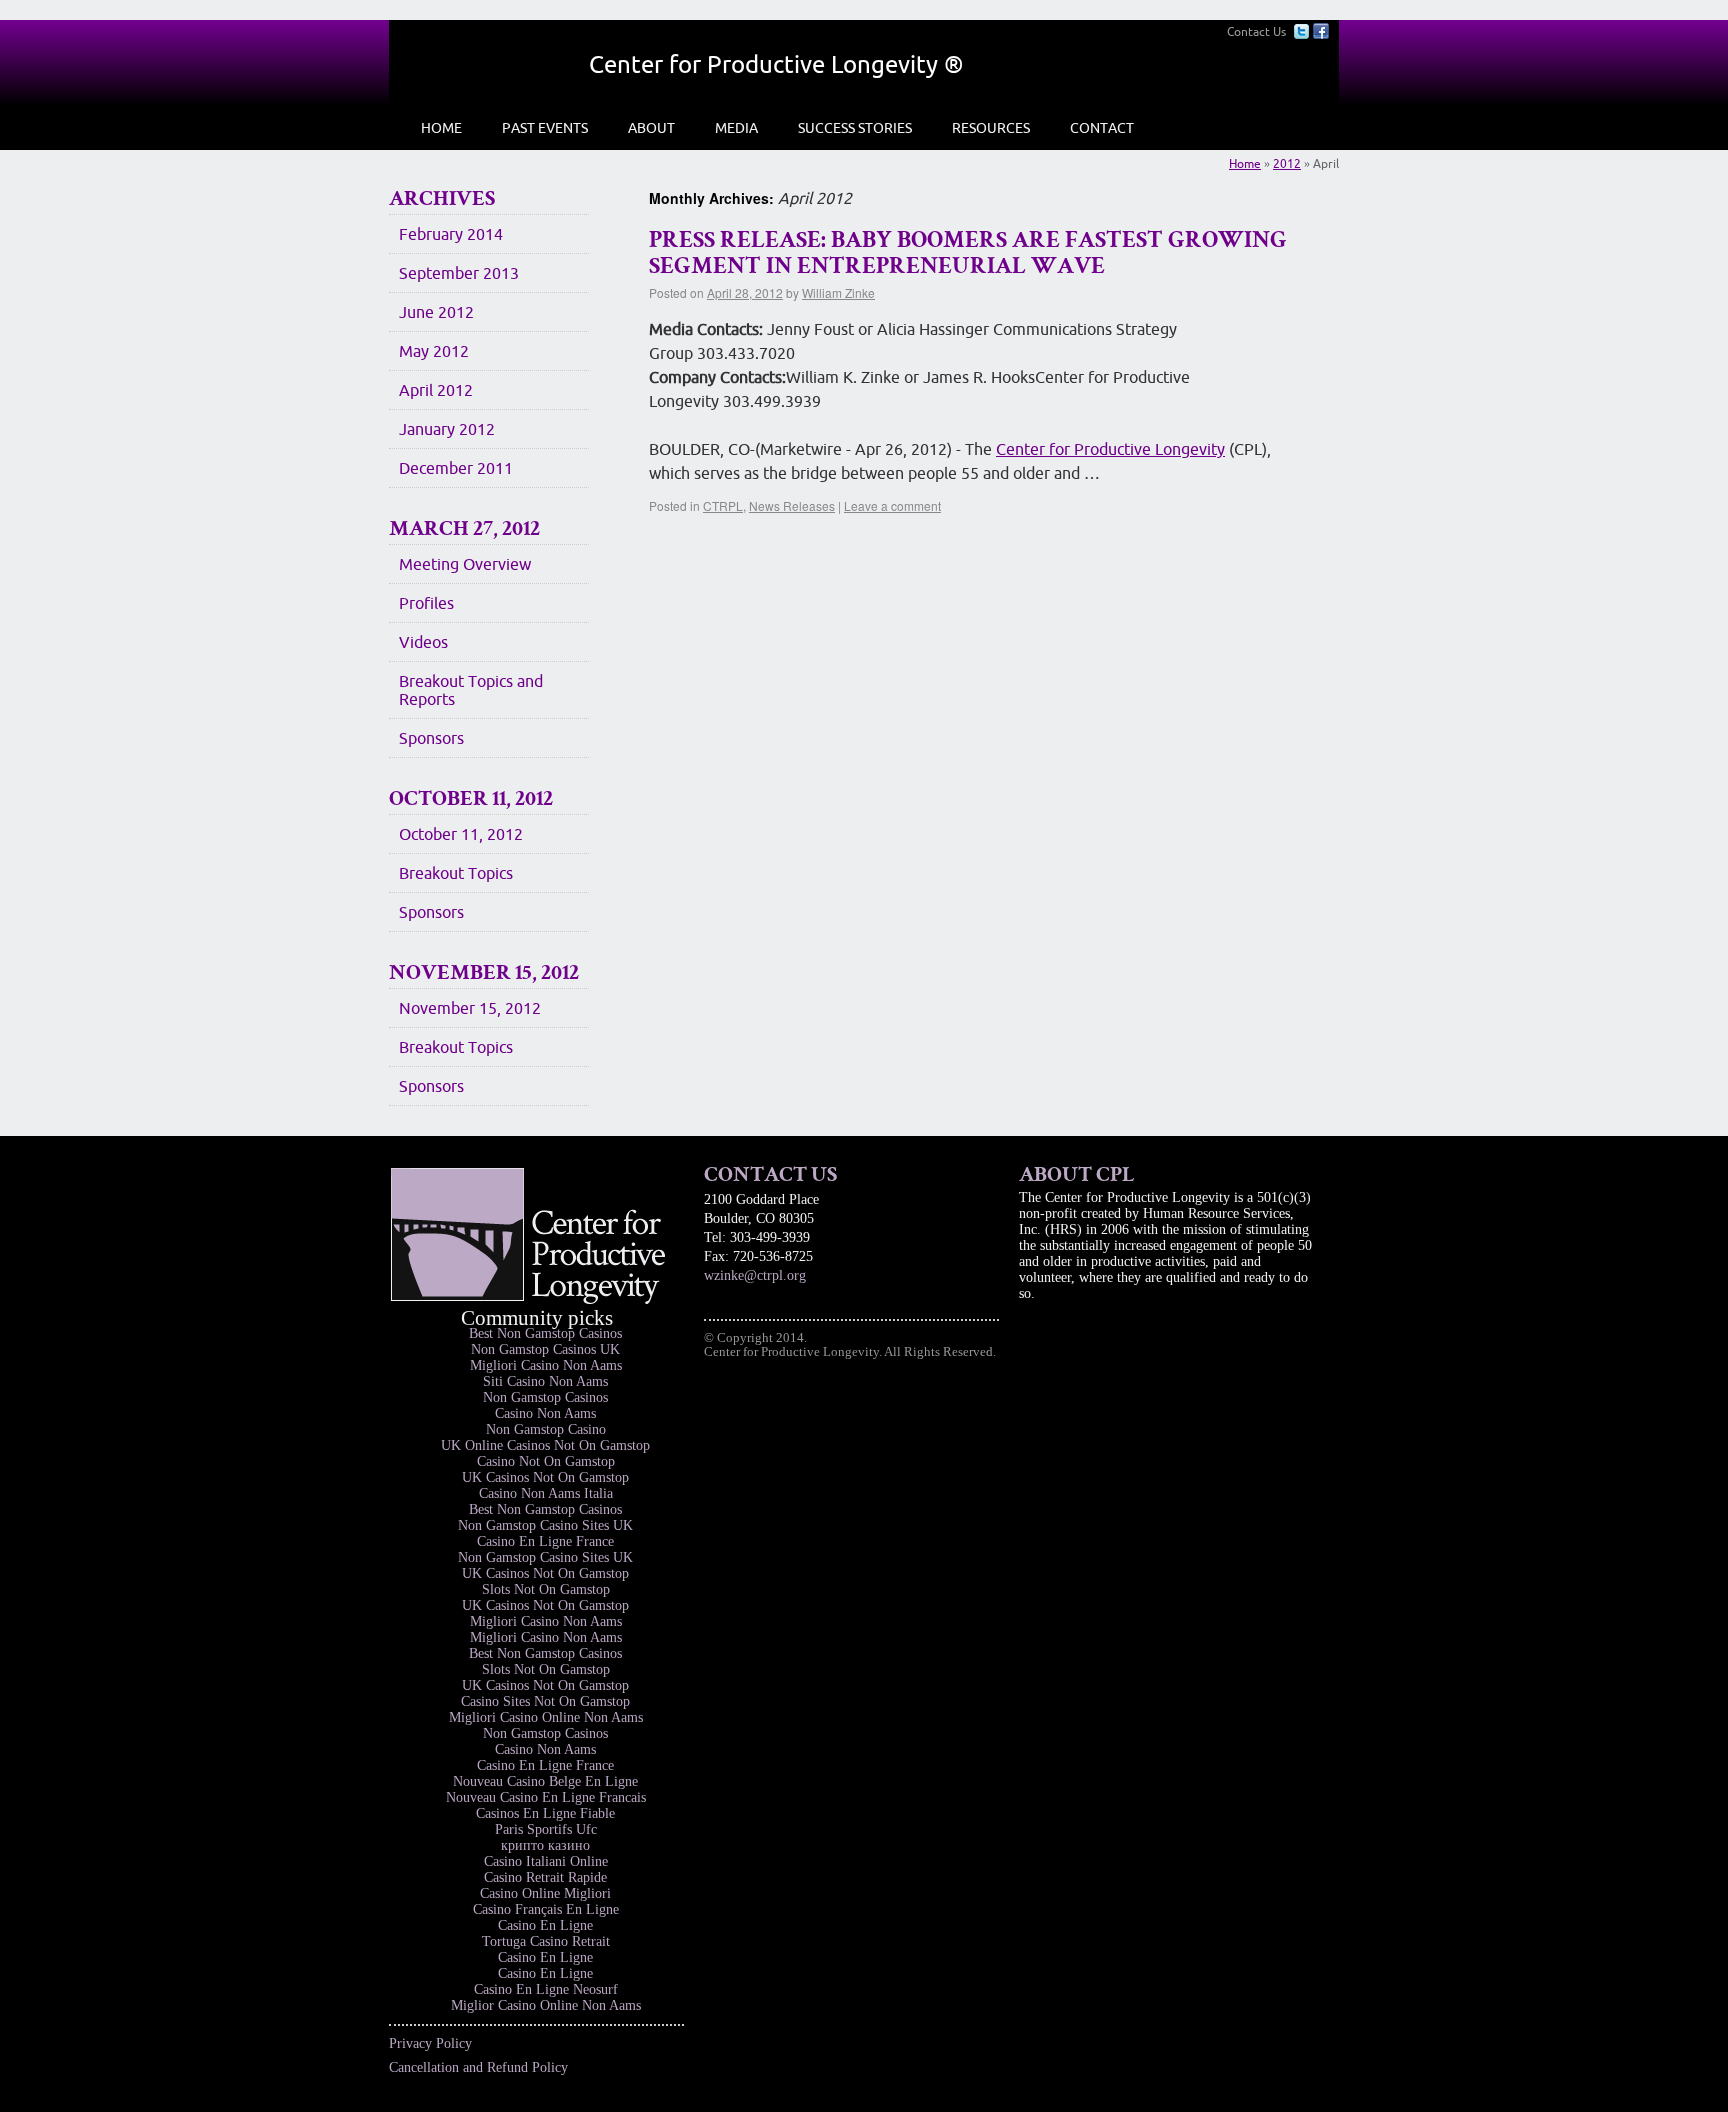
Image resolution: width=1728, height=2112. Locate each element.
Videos (423, 642)
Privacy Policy (430, 2043)
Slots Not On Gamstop (546, 1589)
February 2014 (451, 234)
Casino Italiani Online (546, 1861)
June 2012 (436, 312)
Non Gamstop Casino (546, 1429)
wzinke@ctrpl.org (755, 1275)
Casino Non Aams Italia (546, 1493)
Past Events (545, 128)
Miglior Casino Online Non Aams (546, 2005)
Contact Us (1256, 31)
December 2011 (456, 468)
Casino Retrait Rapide (545, 1877)
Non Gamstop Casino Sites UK (545, 1525)
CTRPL (723, 505)
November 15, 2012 (470, 1008)
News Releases (792, 505)
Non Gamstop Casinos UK (545, 1349)
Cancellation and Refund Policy (478, 2067)
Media (736, 128)
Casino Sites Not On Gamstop (545, 1701)
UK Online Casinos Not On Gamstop (545, 1445)
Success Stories (855, 128)
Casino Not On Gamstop (546, 1461)
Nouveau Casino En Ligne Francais (546, 1797)
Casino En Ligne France (545, 1541)
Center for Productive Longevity (1110, 449)
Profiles (426, 603)
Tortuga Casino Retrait (546, 1941)
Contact (1102, 128)
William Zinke (838, 292)
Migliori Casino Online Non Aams (546, 1717)
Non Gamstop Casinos (545, 1397)
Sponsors (431, 738)
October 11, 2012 (461, 834)
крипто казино (545, 1845)
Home (441, 128)
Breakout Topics (456, 873)
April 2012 (436, 390)
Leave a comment (892, 505)
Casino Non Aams (545, 1413)
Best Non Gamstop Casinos (545, 1333)
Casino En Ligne (545, 1925)
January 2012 (447, 429)
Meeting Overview (465, 564)
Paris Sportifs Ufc (546, 1829)
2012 (1287, 163)
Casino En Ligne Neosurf (546, 1989)
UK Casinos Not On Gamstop (545, 1477)
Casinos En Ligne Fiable (545, 1813)
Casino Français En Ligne (546, 1909)
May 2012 (434, 351)
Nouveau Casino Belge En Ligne (545, 1781)
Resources (991, 128)
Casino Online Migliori (545, 1893)
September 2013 (459, 273)
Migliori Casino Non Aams (546, 1365)
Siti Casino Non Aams (545, 1381)
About (651, 128)
